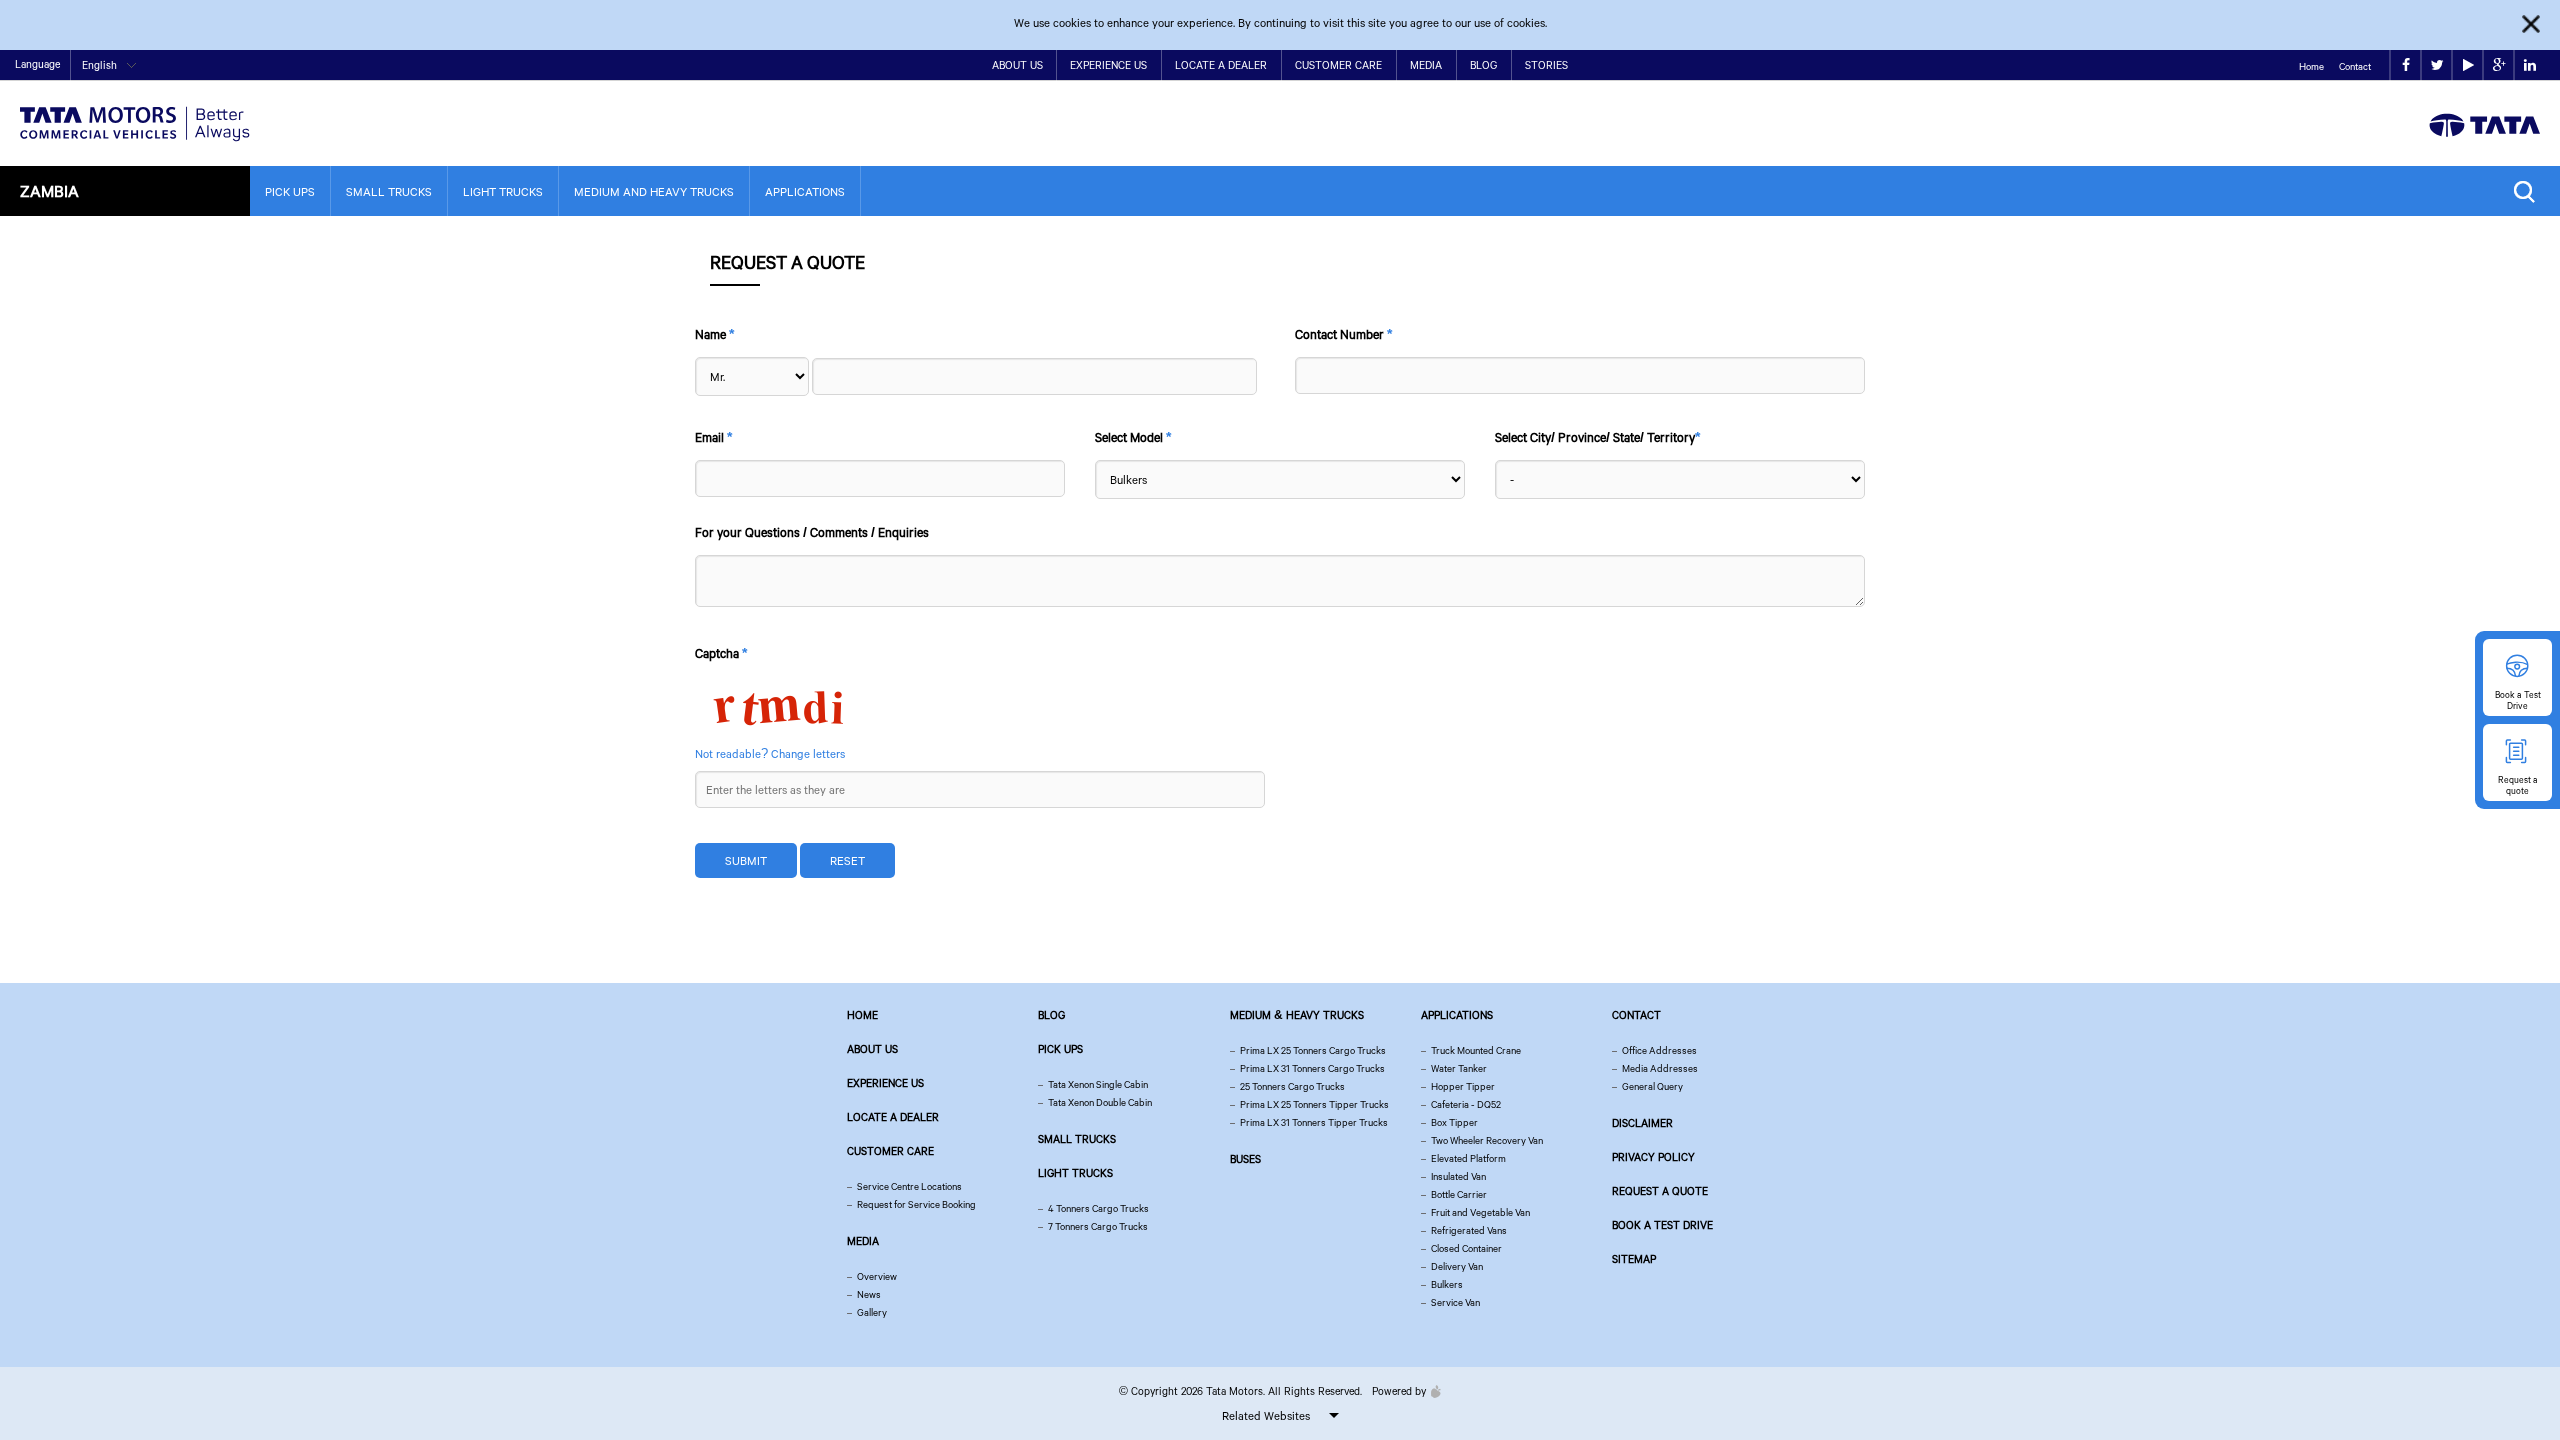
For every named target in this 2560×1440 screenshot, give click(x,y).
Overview (877, 1276)
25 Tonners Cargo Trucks (1292, 1086)
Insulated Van (1458, 1176)
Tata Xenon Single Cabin (1098, 1084)
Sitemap (1634, 1259)
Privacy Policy (1653, 1157)
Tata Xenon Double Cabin (1100, 1102)
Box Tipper (1454, 1122)
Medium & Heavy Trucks (1297, 1015)
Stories (1546, 65)
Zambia (49, 190)
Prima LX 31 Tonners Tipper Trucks (1314, 1122)
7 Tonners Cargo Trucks (1098, 1226)
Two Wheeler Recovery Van (1487, 1140)
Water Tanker (1459, 1068)
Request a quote (1660, 1191)
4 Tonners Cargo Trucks (1098, 1208)
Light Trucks (503, 191)
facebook (2405, 65)
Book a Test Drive (1662, 1225)
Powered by (1399, 1391)
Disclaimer (1642, 1123)
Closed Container (1466, 1248)
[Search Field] (2529, 191)
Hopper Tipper (1463, 1086)
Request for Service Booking (916, 1204)
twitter (2436, 65)
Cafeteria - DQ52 (1466, 1104)
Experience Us (1108, 65)
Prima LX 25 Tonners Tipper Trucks (1314, 1104)
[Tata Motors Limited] (135, 111)
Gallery (872, 1312)
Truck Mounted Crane (1476, 1050)
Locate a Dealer (1221, 65)
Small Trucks (389, 191)
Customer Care (1338, 65)
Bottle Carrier (1459, 1194)
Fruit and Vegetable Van (1480, 1212)
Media (1426, 65)
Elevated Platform (1468, 1158)
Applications (805, 191)
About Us (1017, 65)
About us (872, 1049)
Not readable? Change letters (770, 753)
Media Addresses (1660, 1068)
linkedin (2529, 65)
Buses (1245, 1159)
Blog (1483, 65)
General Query (1652, 1086)
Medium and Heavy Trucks (654, 191)
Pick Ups (290, 191)
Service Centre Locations (909, 1186)
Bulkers (1447, 1284)
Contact (2355, 66)
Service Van (1455, 1302)
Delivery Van (1457, 1266)
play (2467, 65)
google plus (2498, 65)
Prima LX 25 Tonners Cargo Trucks (1313, 1050)
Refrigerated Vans (1469, 1230)
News (869, 1294)
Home (2311, 66)
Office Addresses (1659, 1050)
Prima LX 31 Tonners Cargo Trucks (1312, 1068)
